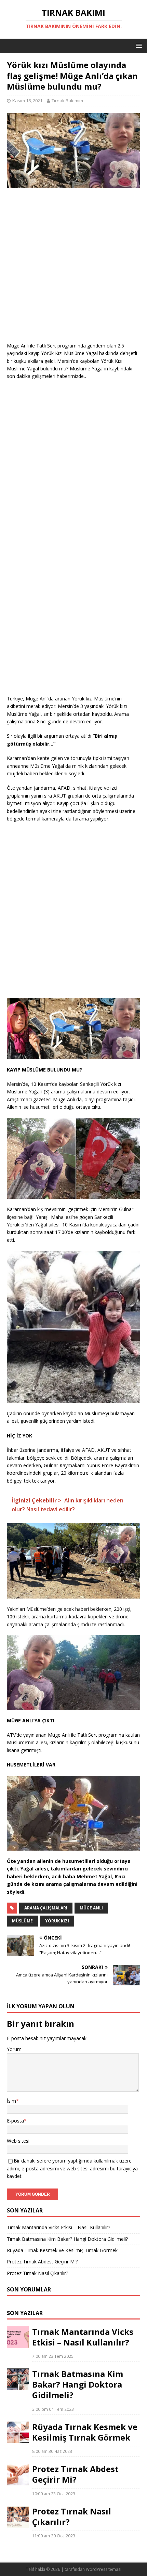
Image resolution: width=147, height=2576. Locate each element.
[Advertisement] (73, 268)
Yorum (14, 2049)
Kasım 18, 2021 (27, 101)
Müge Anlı (91, 1908)
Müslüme (22, 1921)
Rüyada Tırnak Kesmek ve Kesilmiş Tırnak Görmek (62, 2250)
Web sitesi (18, 2141)
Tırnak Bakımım (67, 101)
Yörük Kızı (57, 1921)
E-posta (15, 2121)
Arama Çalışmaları (46, 1908)
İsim (11, 2101)
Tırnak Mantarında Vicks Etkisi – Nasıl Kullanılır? (58, 2227)
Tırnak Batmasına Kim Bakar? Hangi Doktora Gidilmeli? (67, 2239)
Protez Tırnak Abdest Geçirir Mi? (42, 2262)
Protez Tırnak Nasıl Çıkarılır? (37, 2273)
